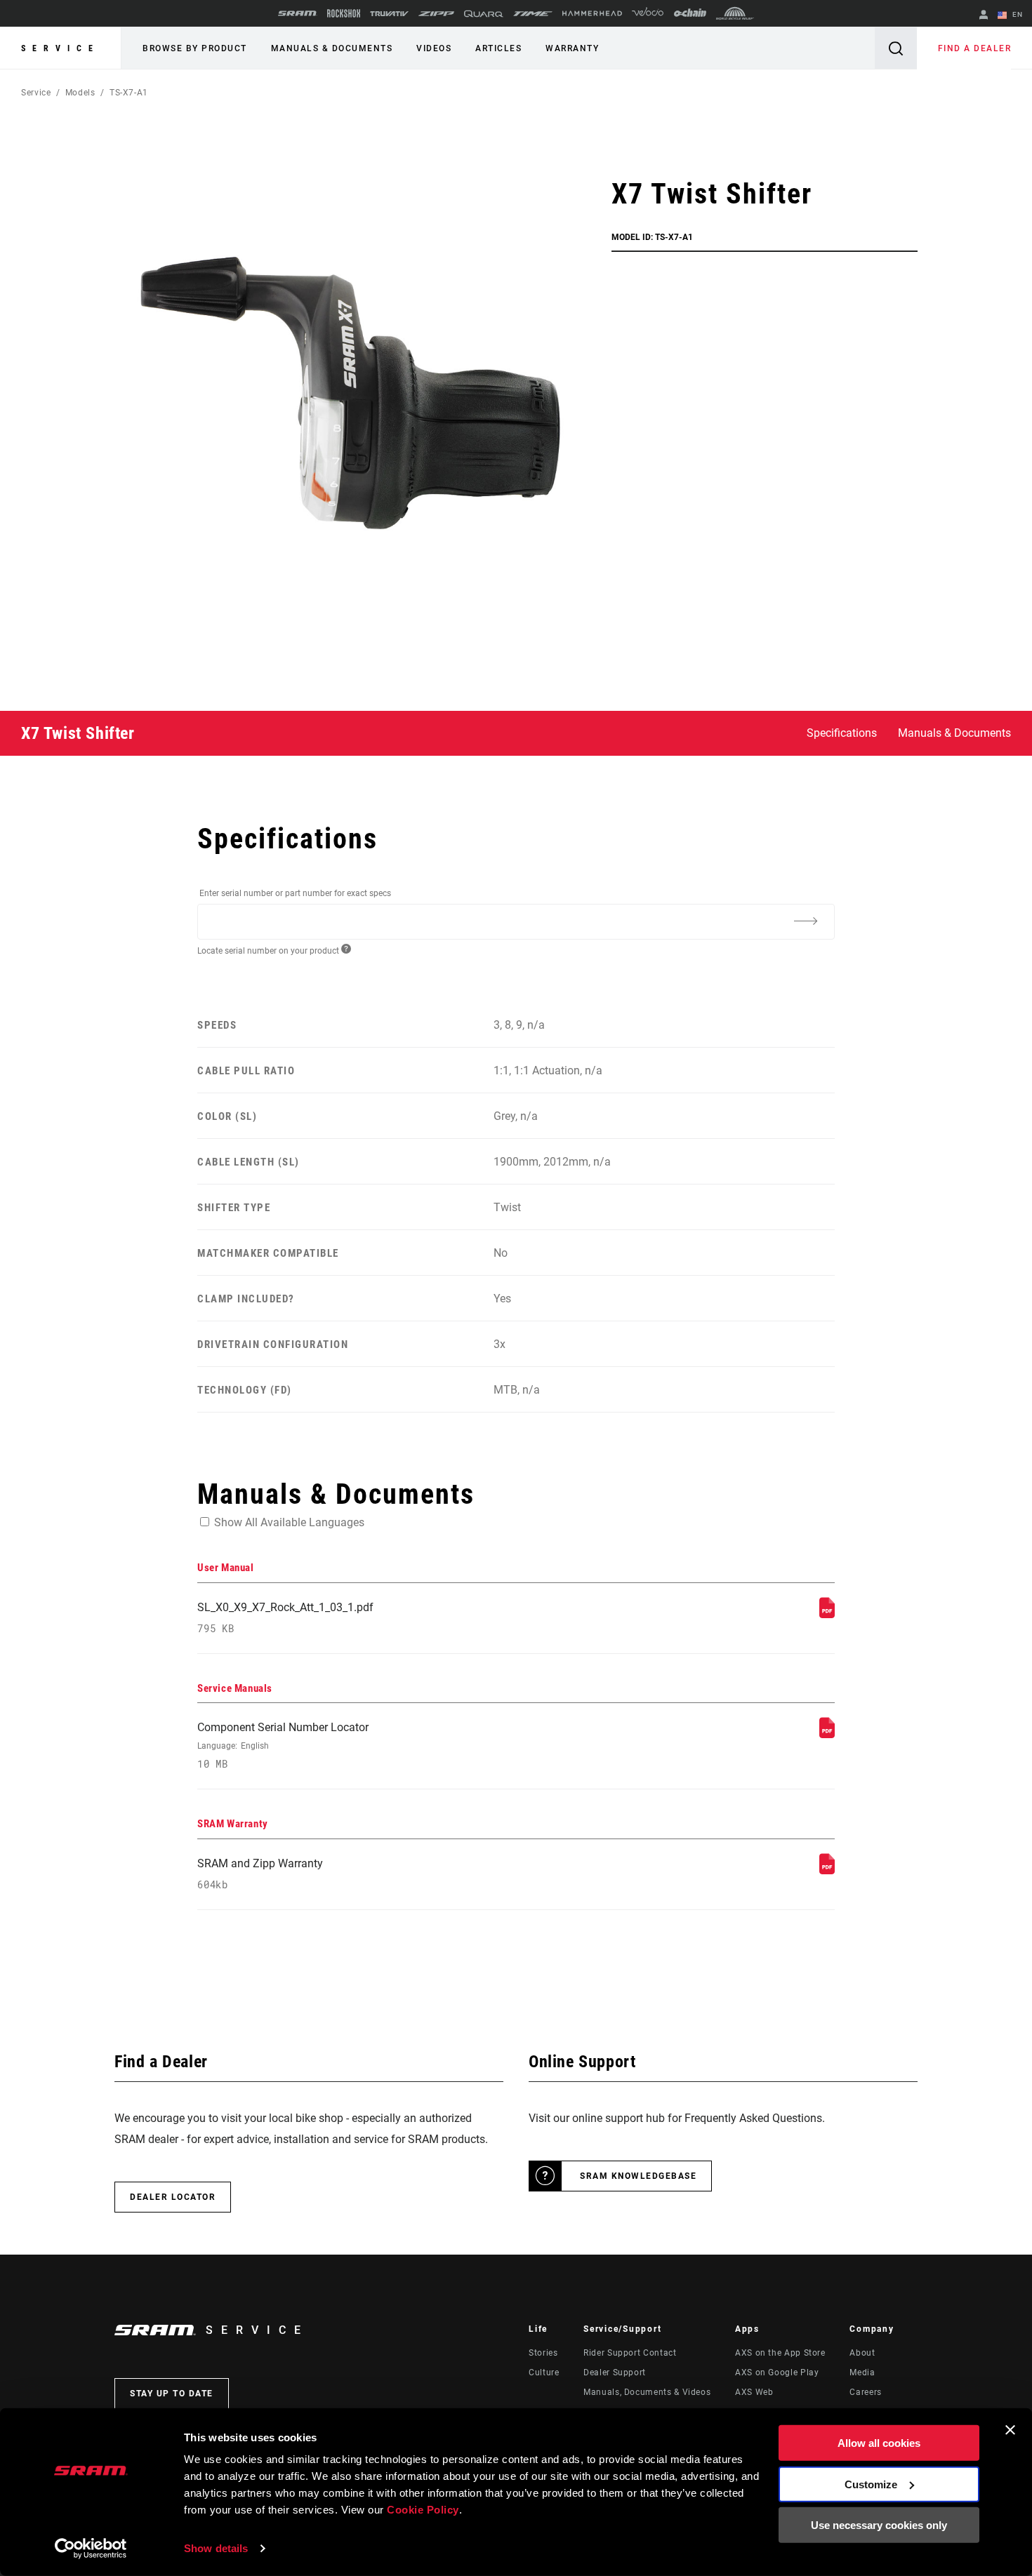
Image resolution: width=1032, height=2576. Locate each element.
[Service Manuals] (827, 1734)
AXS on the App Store (780, 2353)
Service (60, 48)
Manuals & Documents (332, 48)
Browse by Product (195, 48)
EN (1016, 14)
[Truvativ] (389, 14)
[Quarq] (484, 14)
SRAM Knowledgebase (638, 2176)
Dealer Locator (173, 2197)
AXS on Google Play (777, 2373)
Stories (543, 2353)
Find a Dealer (975, 48)
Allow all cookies (879, 2443)
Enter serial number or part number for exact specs (295, 893)
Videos (434, 48)
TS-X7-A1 (129, 93)
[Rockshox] (344, 13)
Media (862, 2373)
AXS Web (754, 2392)
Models (80, 93)
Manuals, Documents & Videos (647, 2392)
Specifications (842, 733)
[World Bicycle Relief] (735, 13)
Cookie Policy (423, 2510)
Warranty (572, 48)
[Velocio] (648, 13)
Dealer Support (615, 2373)
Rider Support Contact (630, 2353)
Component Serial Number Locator (283, 1746)
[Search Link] (896, 48)
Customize (871, 2484)
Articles (498, 48)
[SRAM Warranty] (827, 1870)
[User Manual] (827, 1614)
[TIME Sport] (533, 14)
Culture (544, 2373)
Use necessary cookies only (879, 2525)
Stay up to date (172, 2394)
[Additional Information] (805, 921)
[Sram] (298, 13)
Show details (216, 2548)
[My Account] (984, 16)
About (862, 2353)
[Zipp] (436, 14)
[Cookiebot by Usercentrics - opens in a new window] (91, 2549)
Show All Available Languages (289, 1522)
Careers (865, 2392)
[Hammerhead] (592, 13)
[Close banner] (1010, 2430)
